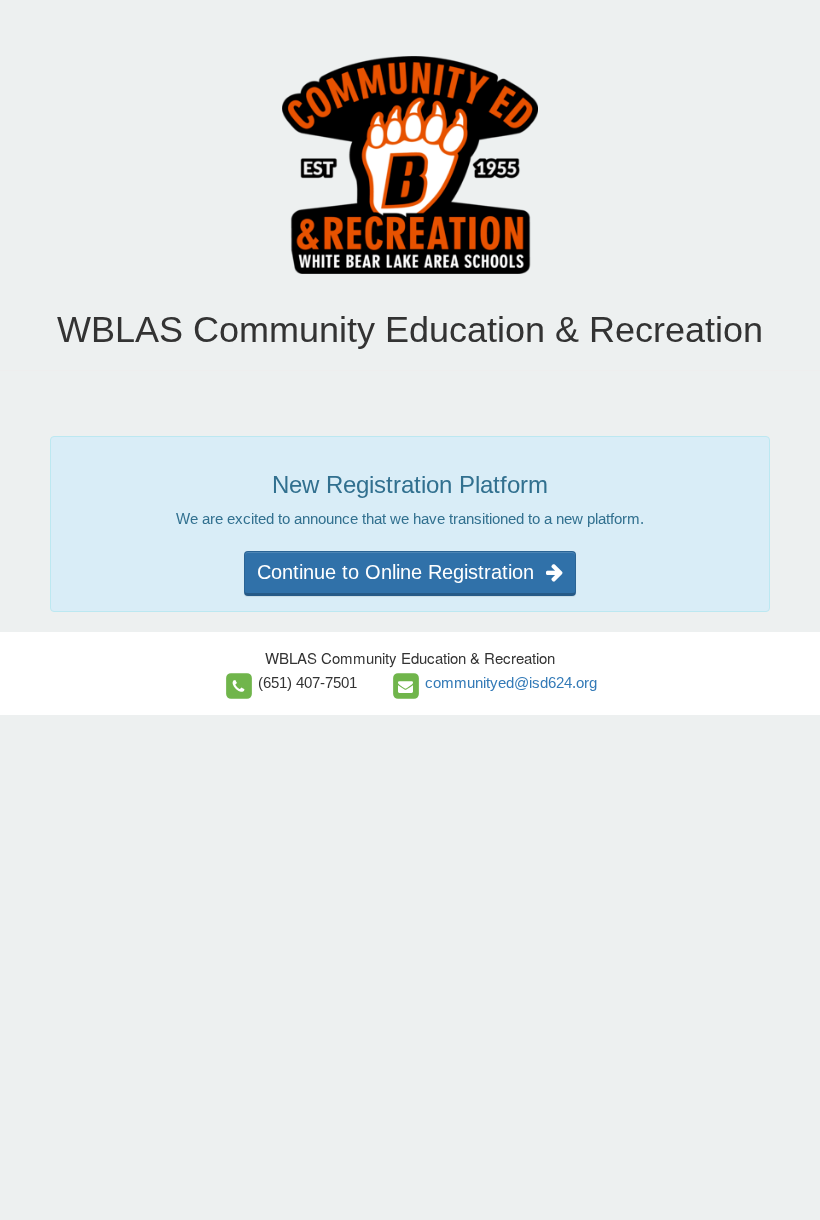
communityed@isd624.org (511, 682)
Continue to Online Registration (401, 572)
